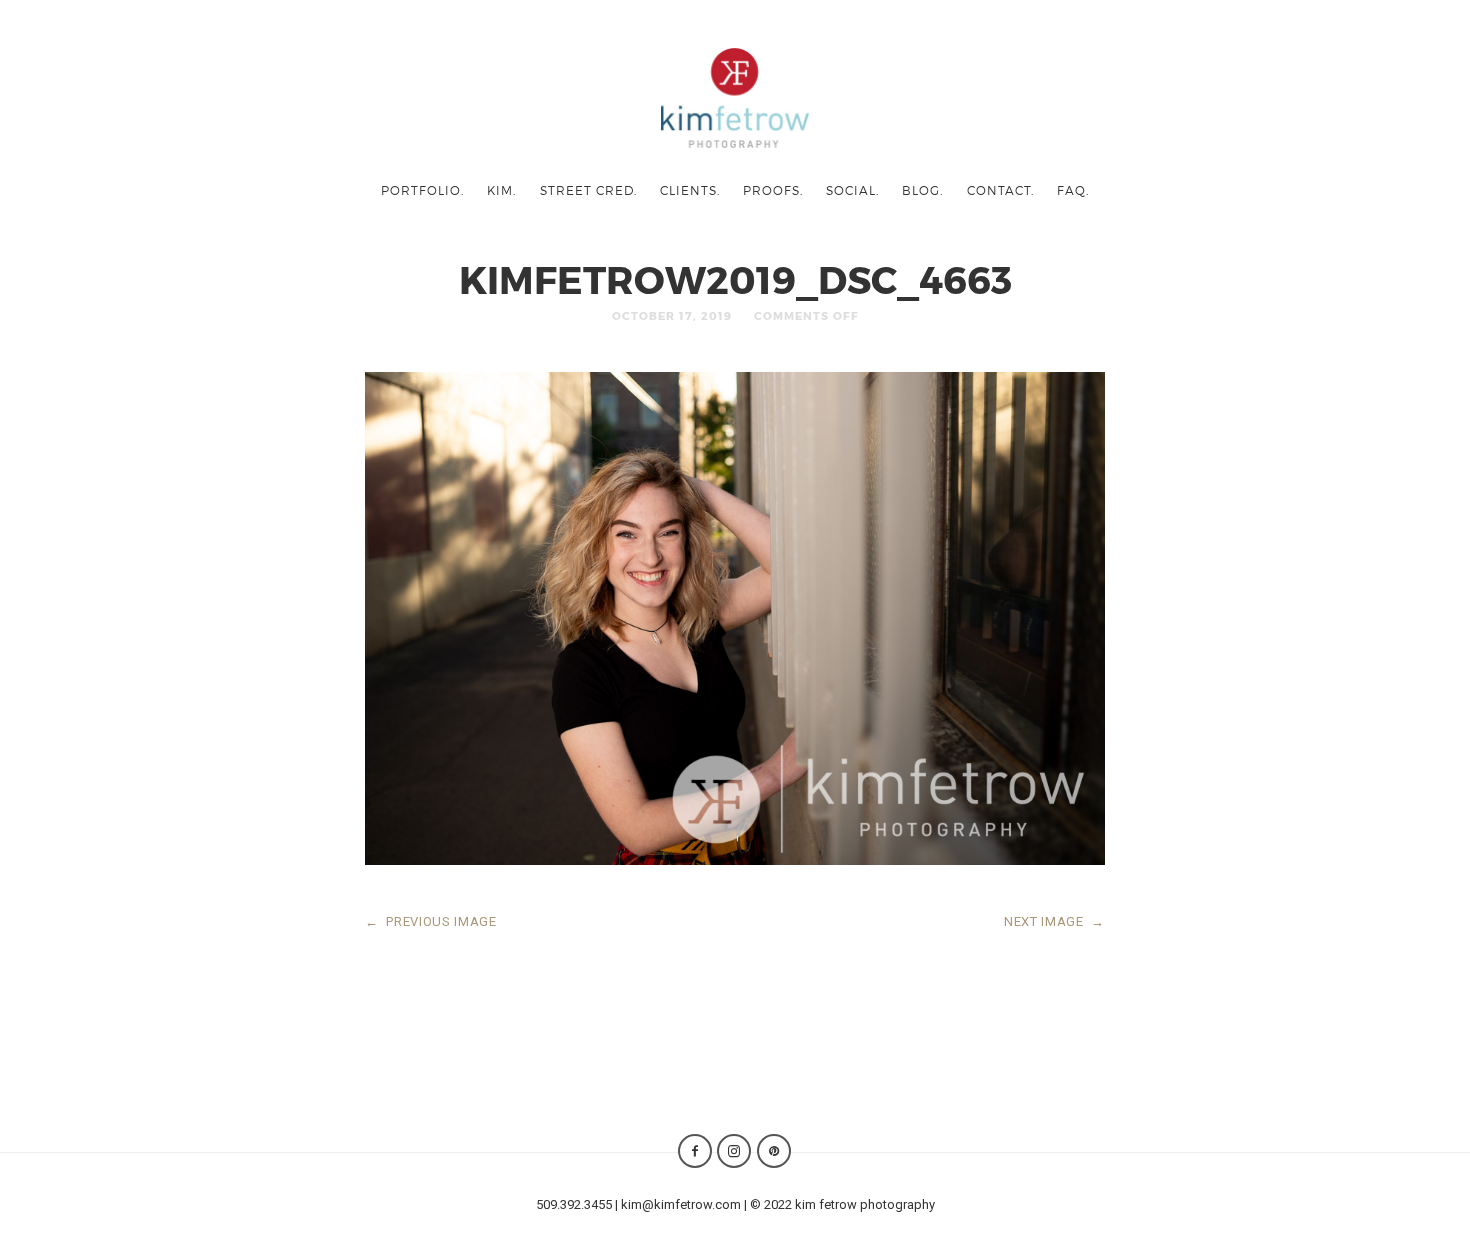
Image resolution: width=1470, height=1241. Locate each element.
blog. (922, 190)
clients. (690, 190)
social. (852, 190)
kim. (501, 190)
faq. (1073, 190)
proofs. (773, 190)
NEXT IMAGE (1054, 921)
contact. (1000, 190)
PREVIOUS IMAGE (431, 921)
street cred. (588, 190)
